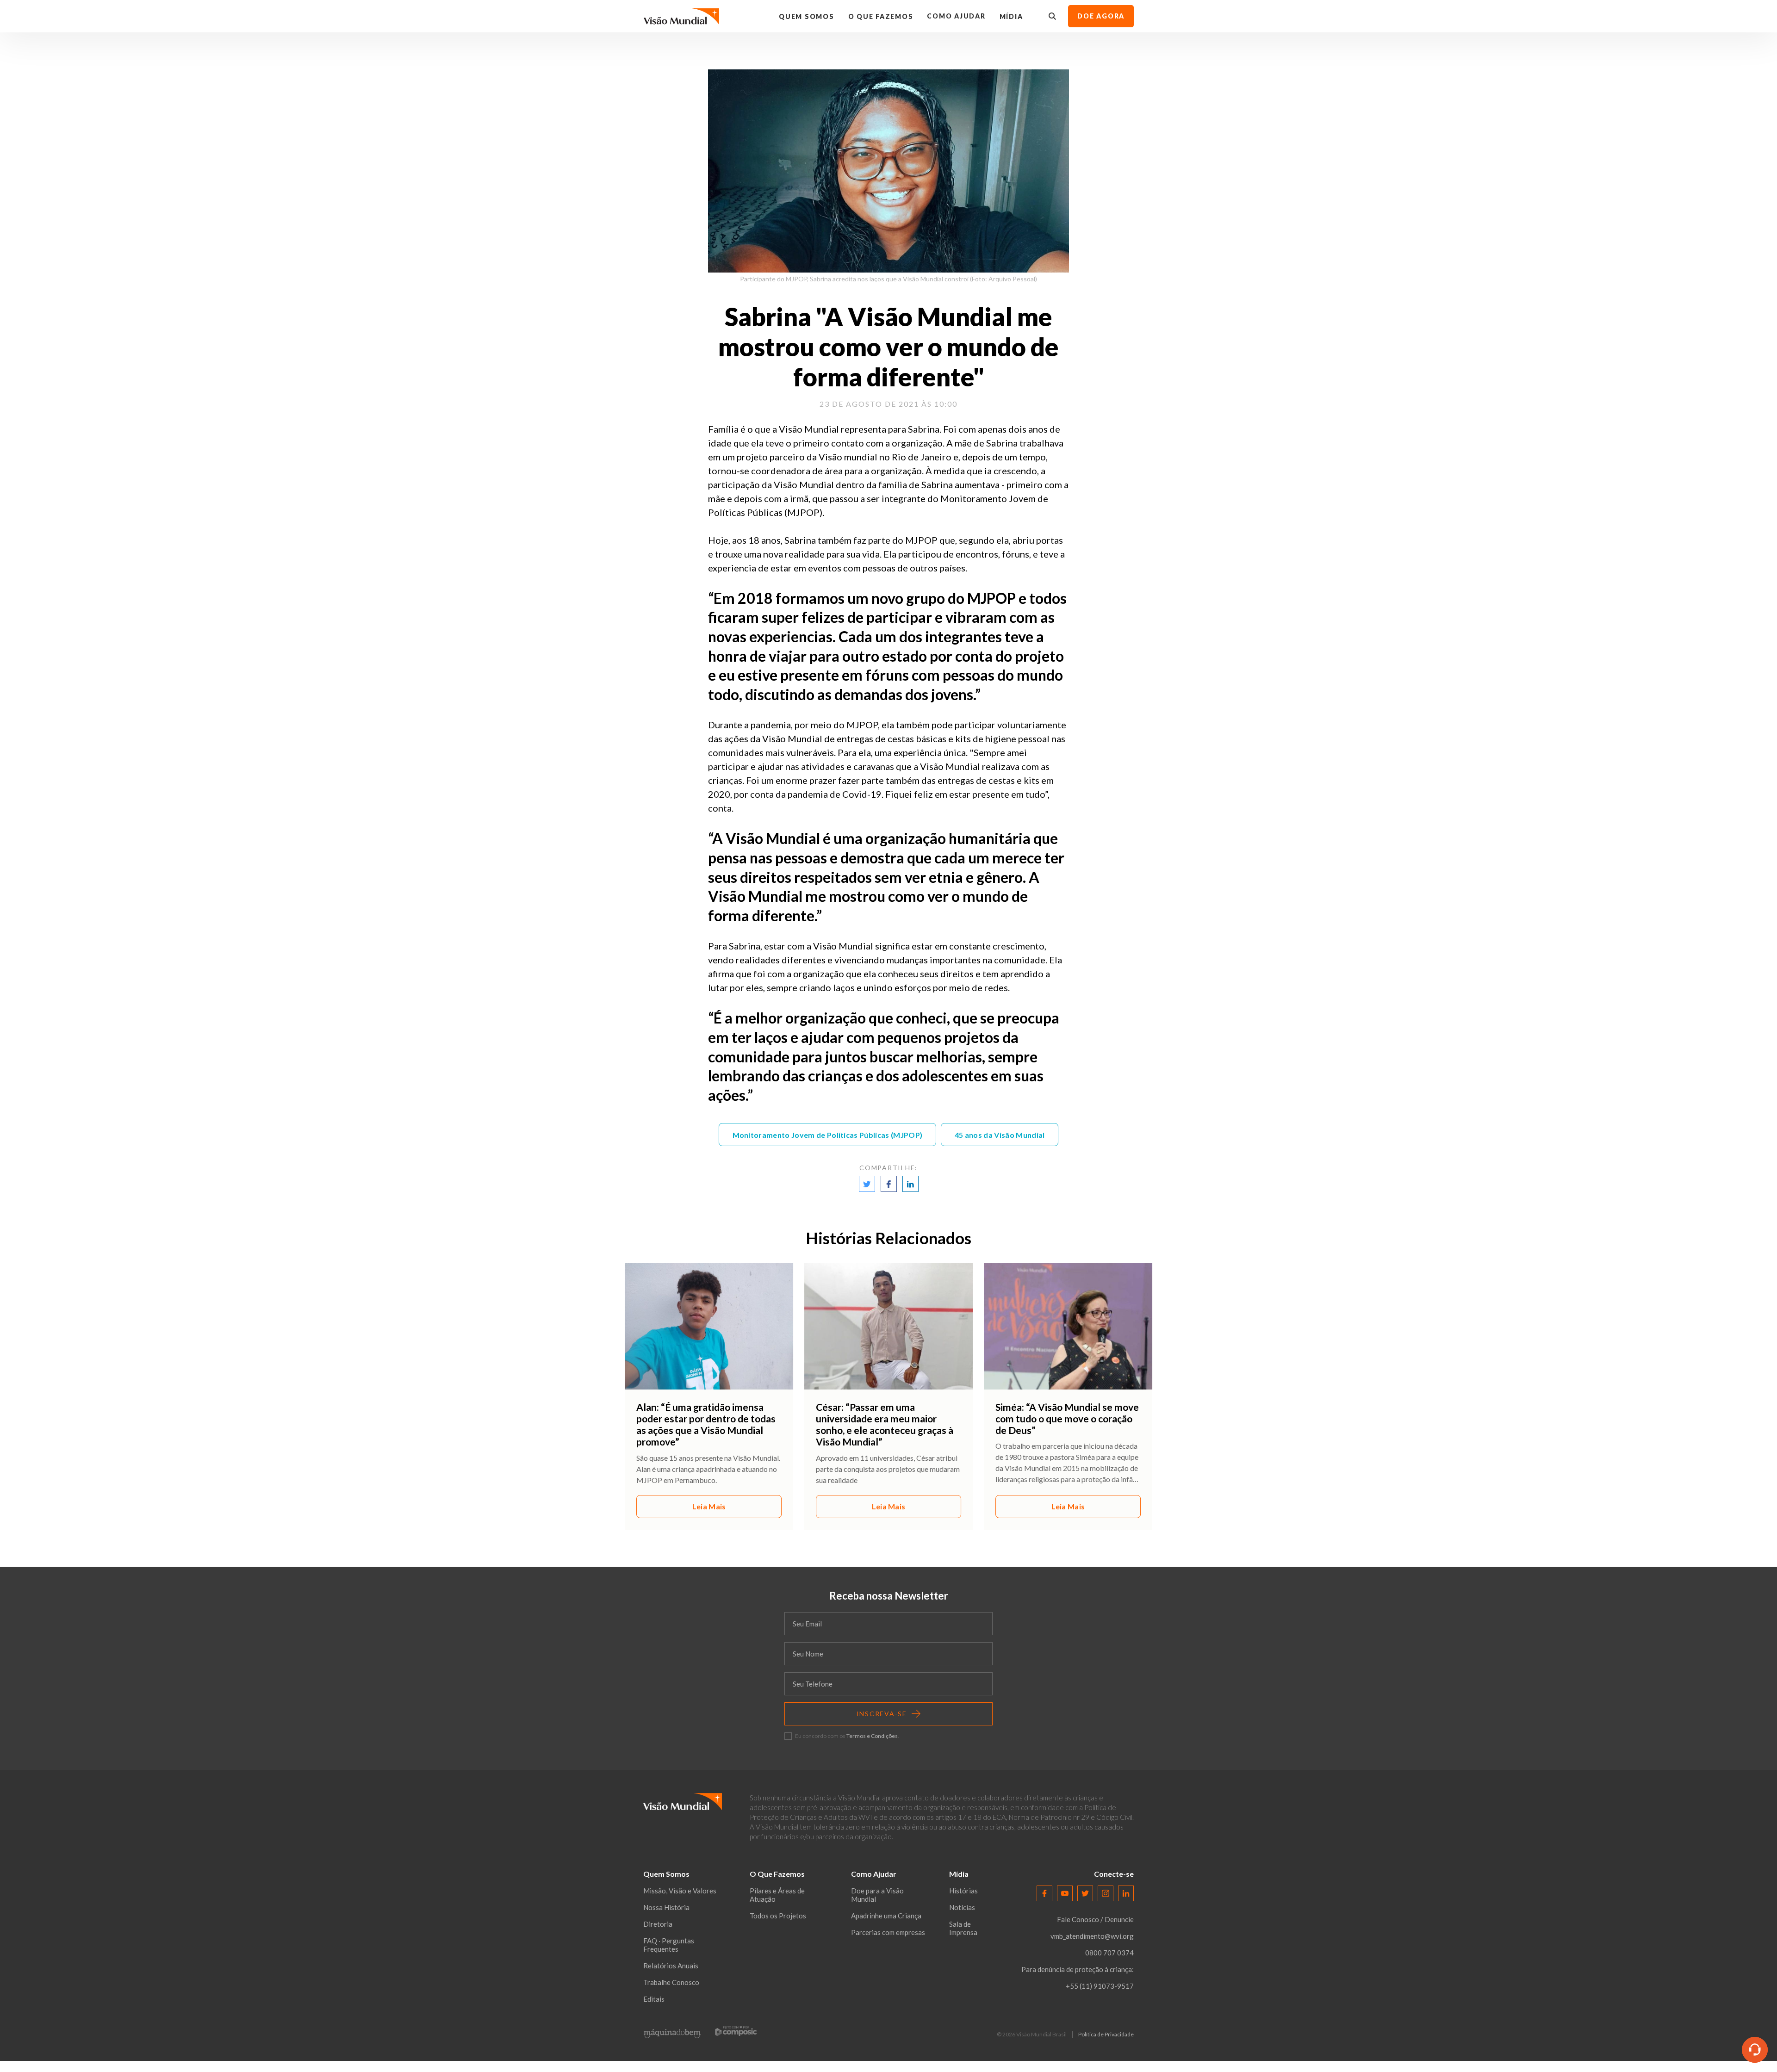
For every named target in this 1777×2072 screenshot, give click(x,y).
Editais (654, 1999)
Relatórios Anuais (671, 1966)
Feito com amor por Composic (736, 2031)
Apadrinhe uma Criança (886, 1916)
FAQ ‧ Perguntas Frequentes (669, 1945)
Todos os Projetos (778, 1916)
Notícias (962, 1907)
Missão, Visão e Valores (680, 1891)
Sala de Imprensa (963, 1928)
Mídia (1011, 16)
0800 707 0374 (1109, 1953)
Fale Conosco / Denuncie (1095, 1919)
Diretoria (658, 1924)
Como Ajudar (956, 16)
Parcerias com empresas (888, 1932)
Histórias (963, 1891)
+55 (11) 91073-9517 (1100, 1986)
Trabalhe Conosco (671, 1982)
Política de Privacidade (1106, 2035)
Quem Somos (807, 16)
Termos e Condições (872, 1736)
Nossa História (666, 1907)
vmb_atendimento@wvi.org (1092, 1936)
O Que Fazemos (881, 16)
